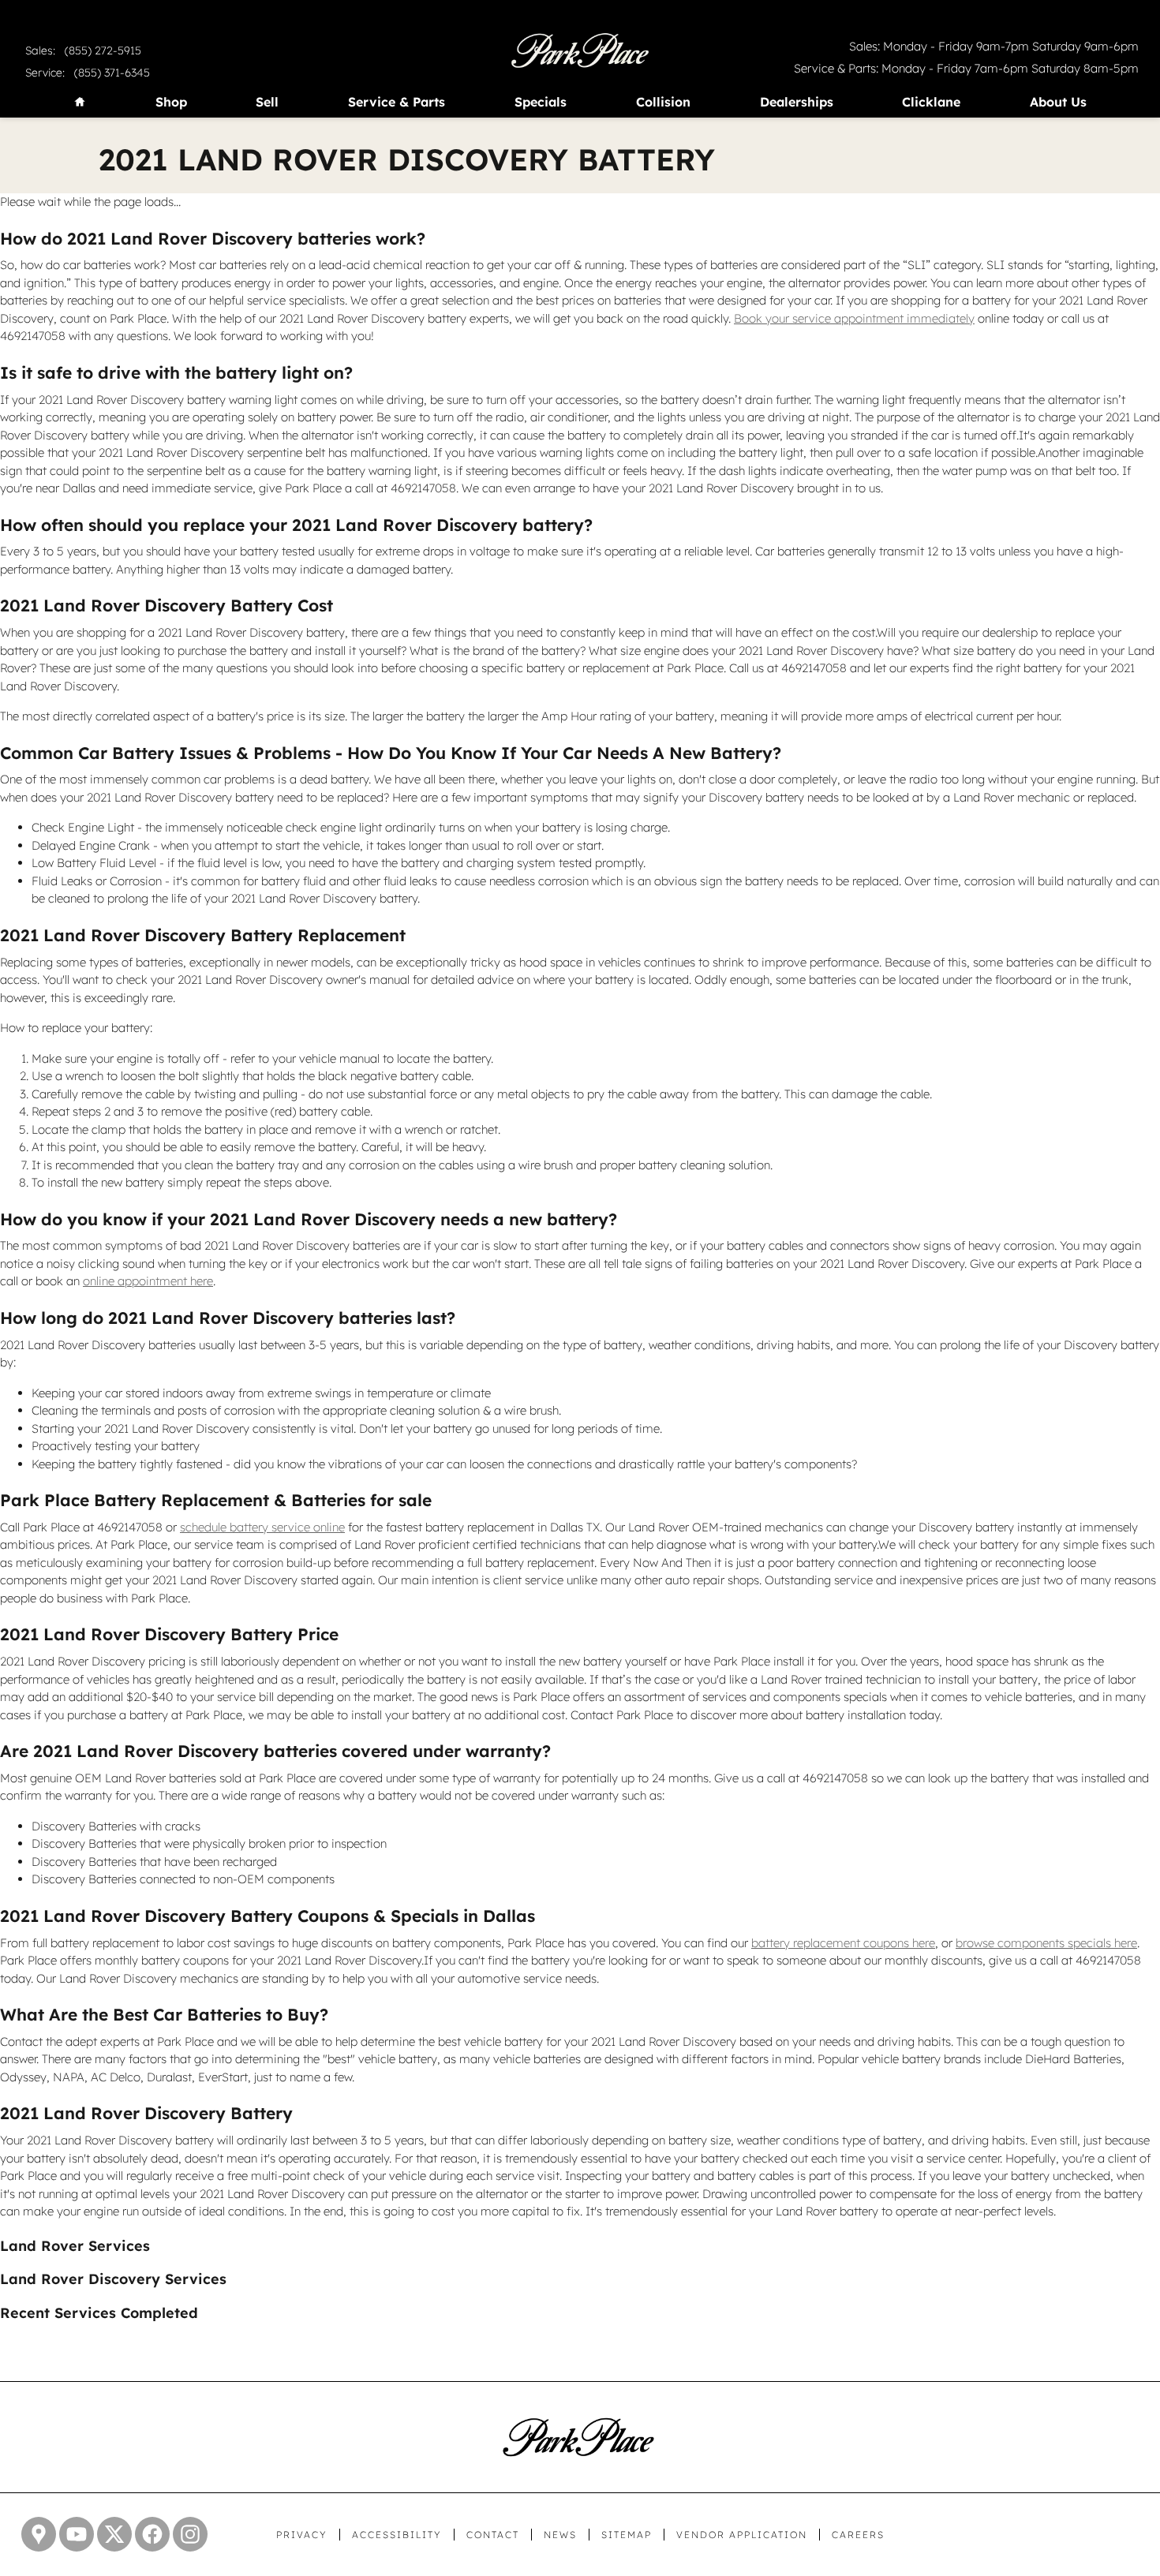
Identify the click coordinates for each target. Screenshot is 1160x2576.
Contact (493, 2535)
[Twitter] (114, 2534)
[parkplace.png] (578, 2437)
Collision (663, 103)
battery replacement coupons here (843, 1943)
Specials (541, 103)
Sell (267, 103)
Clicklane (931, 103)
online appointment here (148, 1281)
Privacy (302, 2535)
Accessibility (397, 2535)
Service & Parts (397, 103)
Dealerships (797, 103)
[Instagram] (190, 2534)
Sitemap (627, 2535)
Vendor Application (742, 2535)
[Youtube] (77, 2534)
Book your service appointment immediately (854, 318)
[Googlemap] (39, 2534)
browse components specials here (1046, 1943)
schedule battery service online (262, 1527)
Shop (171, 103)
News (560, 2535)
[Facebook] (152, 2534)
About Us (1058, 103)
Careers (858, 2535)
